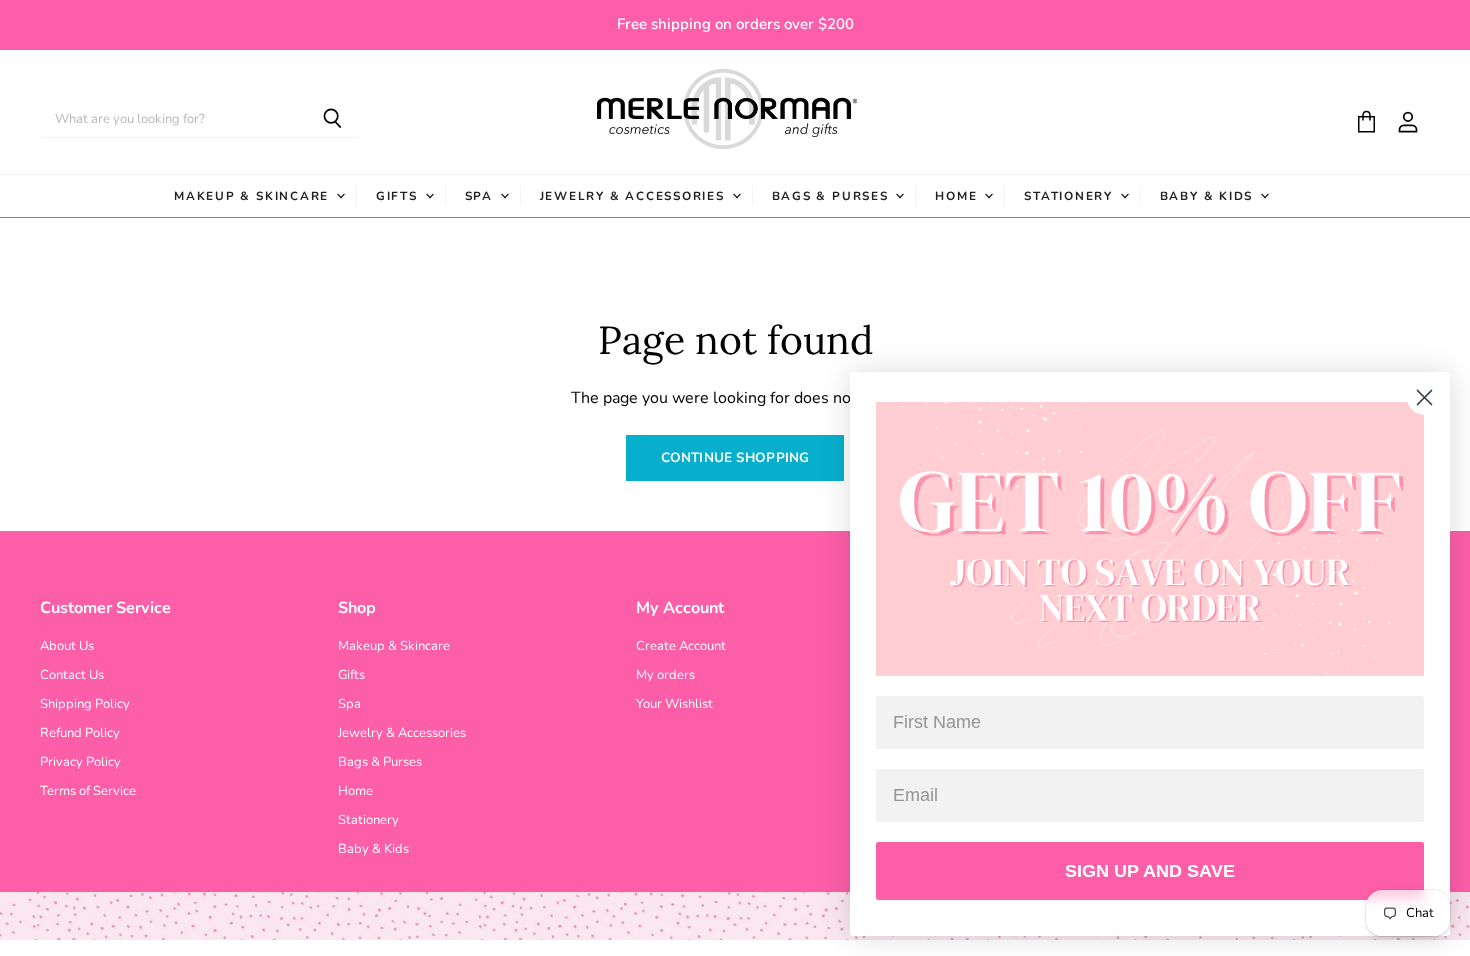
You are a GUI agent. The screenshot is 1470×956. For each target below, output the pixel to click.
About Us (67, 646)
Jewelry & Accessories (635, 196)
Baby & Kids (1209, 196)
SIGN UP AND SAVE (1150, 871)
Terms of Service (88, 791)
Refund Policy (80, 733)
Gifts (399, 196)
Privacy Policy (80, 762)
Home (958, 196)
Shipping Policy (85, 704)
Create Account (681, 646)
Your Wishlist (674, 704)
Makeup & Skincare (254, 196)
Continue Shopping (735, 457)
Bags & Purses (833, 196)
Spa (481, 196)
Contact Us (72, 675)
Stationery (1070, 196)
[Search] (332, 120)
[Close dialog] (1424, 397)
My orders (665, 675)
